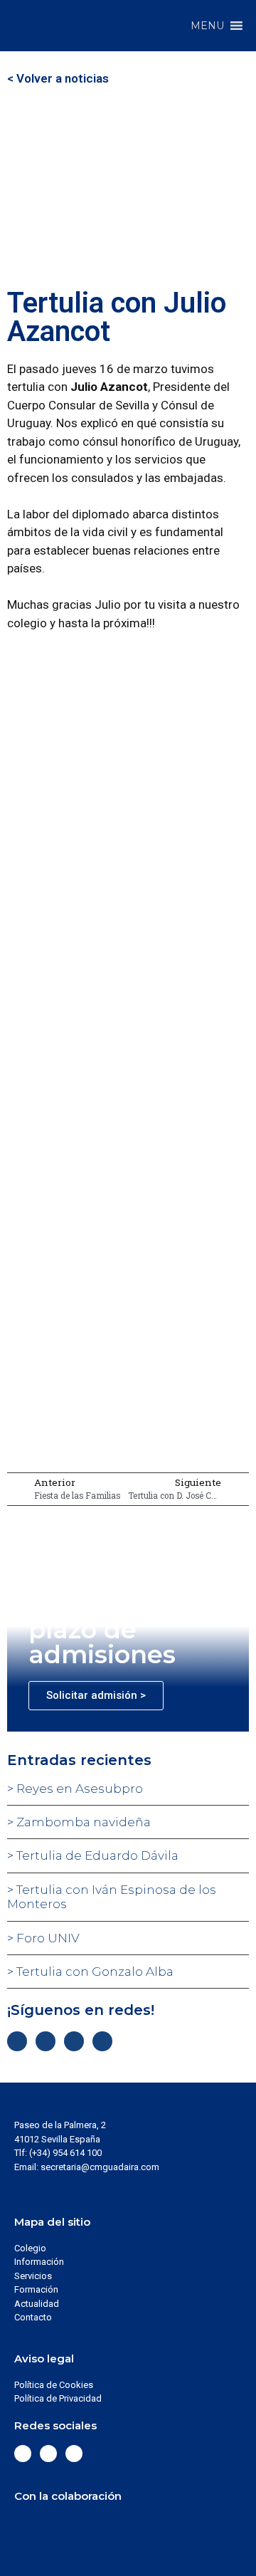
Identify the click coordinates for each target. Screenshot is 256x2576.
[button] (207, 26)
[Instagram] (74, 2041)
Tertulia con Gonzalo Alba (94, 1972)
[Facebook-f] (17, 2041)
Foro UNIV (47, 1938)
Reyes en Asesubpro (78, 1789)
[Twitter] (46, 2041)
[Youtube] (102, 2041)
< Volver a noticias (58, 78)
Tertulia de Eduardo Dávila (96, 1855)
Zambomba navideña (82, 1822)
